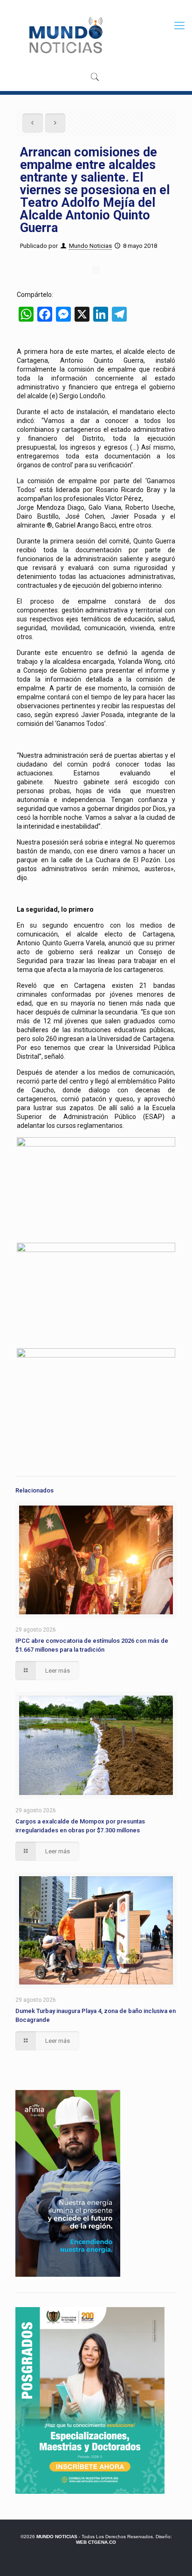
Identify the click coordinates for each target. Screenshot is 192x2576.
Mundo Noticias (90, 246)
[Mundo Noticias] (65, 35)
